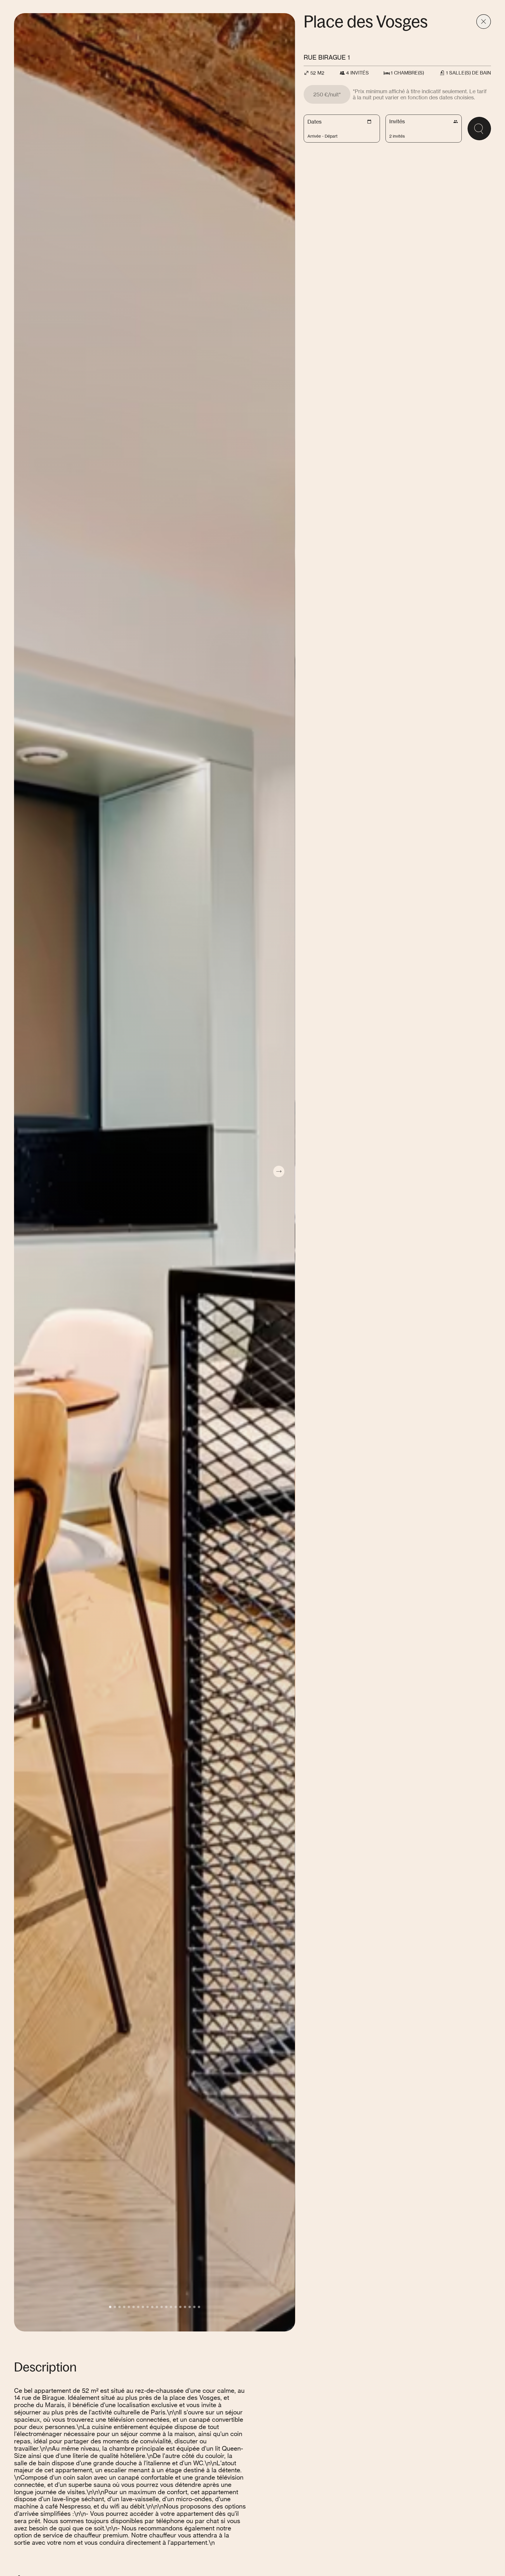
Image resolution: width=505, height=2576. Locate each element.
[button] (110, 2307)
